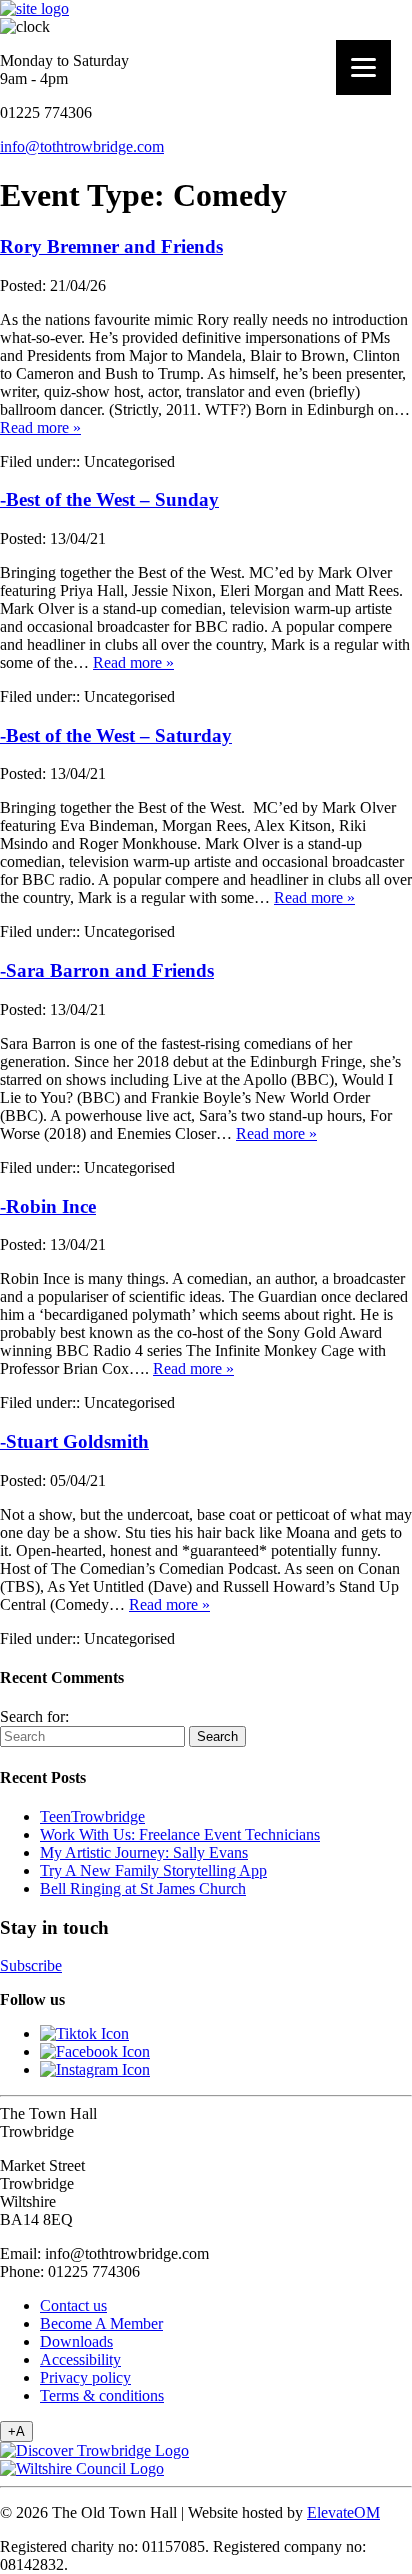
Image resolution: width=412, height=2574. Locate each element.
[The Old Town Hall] (34, 8)
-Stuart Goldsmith (74, 1441)
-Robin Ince (48, 1206)
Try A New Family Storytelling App (153, 1870)
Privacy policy (85, 2377)
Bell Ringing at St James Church (143, 1888)
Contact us (73, 2305)
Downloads (76, 2341)
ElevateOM (343, 2512)
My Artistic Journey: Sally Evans (144, 1852)
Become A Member (101, 2323)
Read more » (40, 427)
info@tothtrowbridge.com (82, 146)
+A (16, 2431)
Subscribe (31, 1965)
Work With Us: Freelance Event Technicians (180, 1834)
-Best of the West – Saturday (116, 735)
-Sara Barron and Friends (107, 970)
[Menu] (363, 67)
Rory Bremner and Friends (111, 246)
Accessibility (80, 2359)
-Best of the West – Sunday (109, 499)
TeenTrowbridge (92, 1816)
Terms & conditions (102, 2395)
